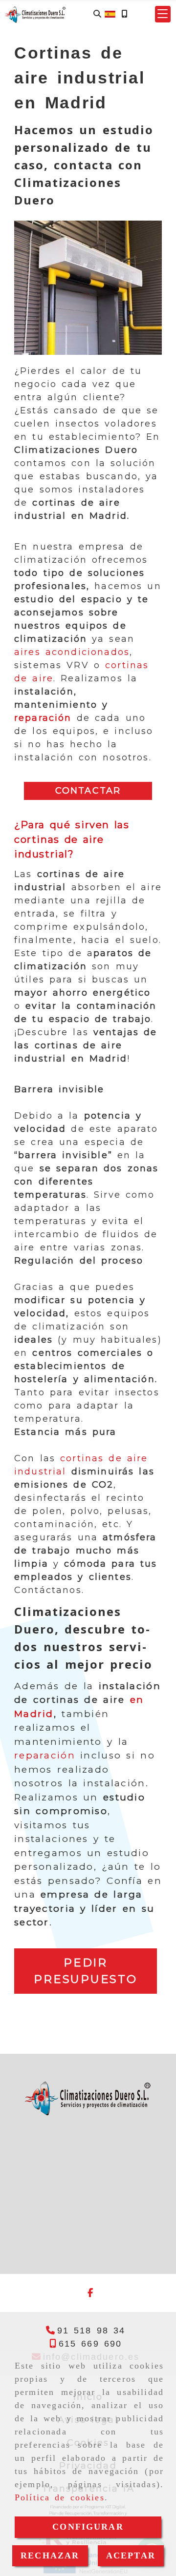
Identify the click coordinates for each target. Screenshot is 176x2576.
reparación (43, 718)
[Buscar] (97, 14)
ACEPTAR (131, 2556)
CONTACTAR (88, 791)
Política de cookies (60, 2497)
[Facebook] (90, 2293)
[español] (110, 13)
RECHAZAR (50, 2556)
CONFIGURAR (88, 2527)
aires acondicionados (72, 652)
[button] (163, 14)
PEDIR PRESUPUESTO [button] (85, 1971)
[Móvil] (124, 14)
